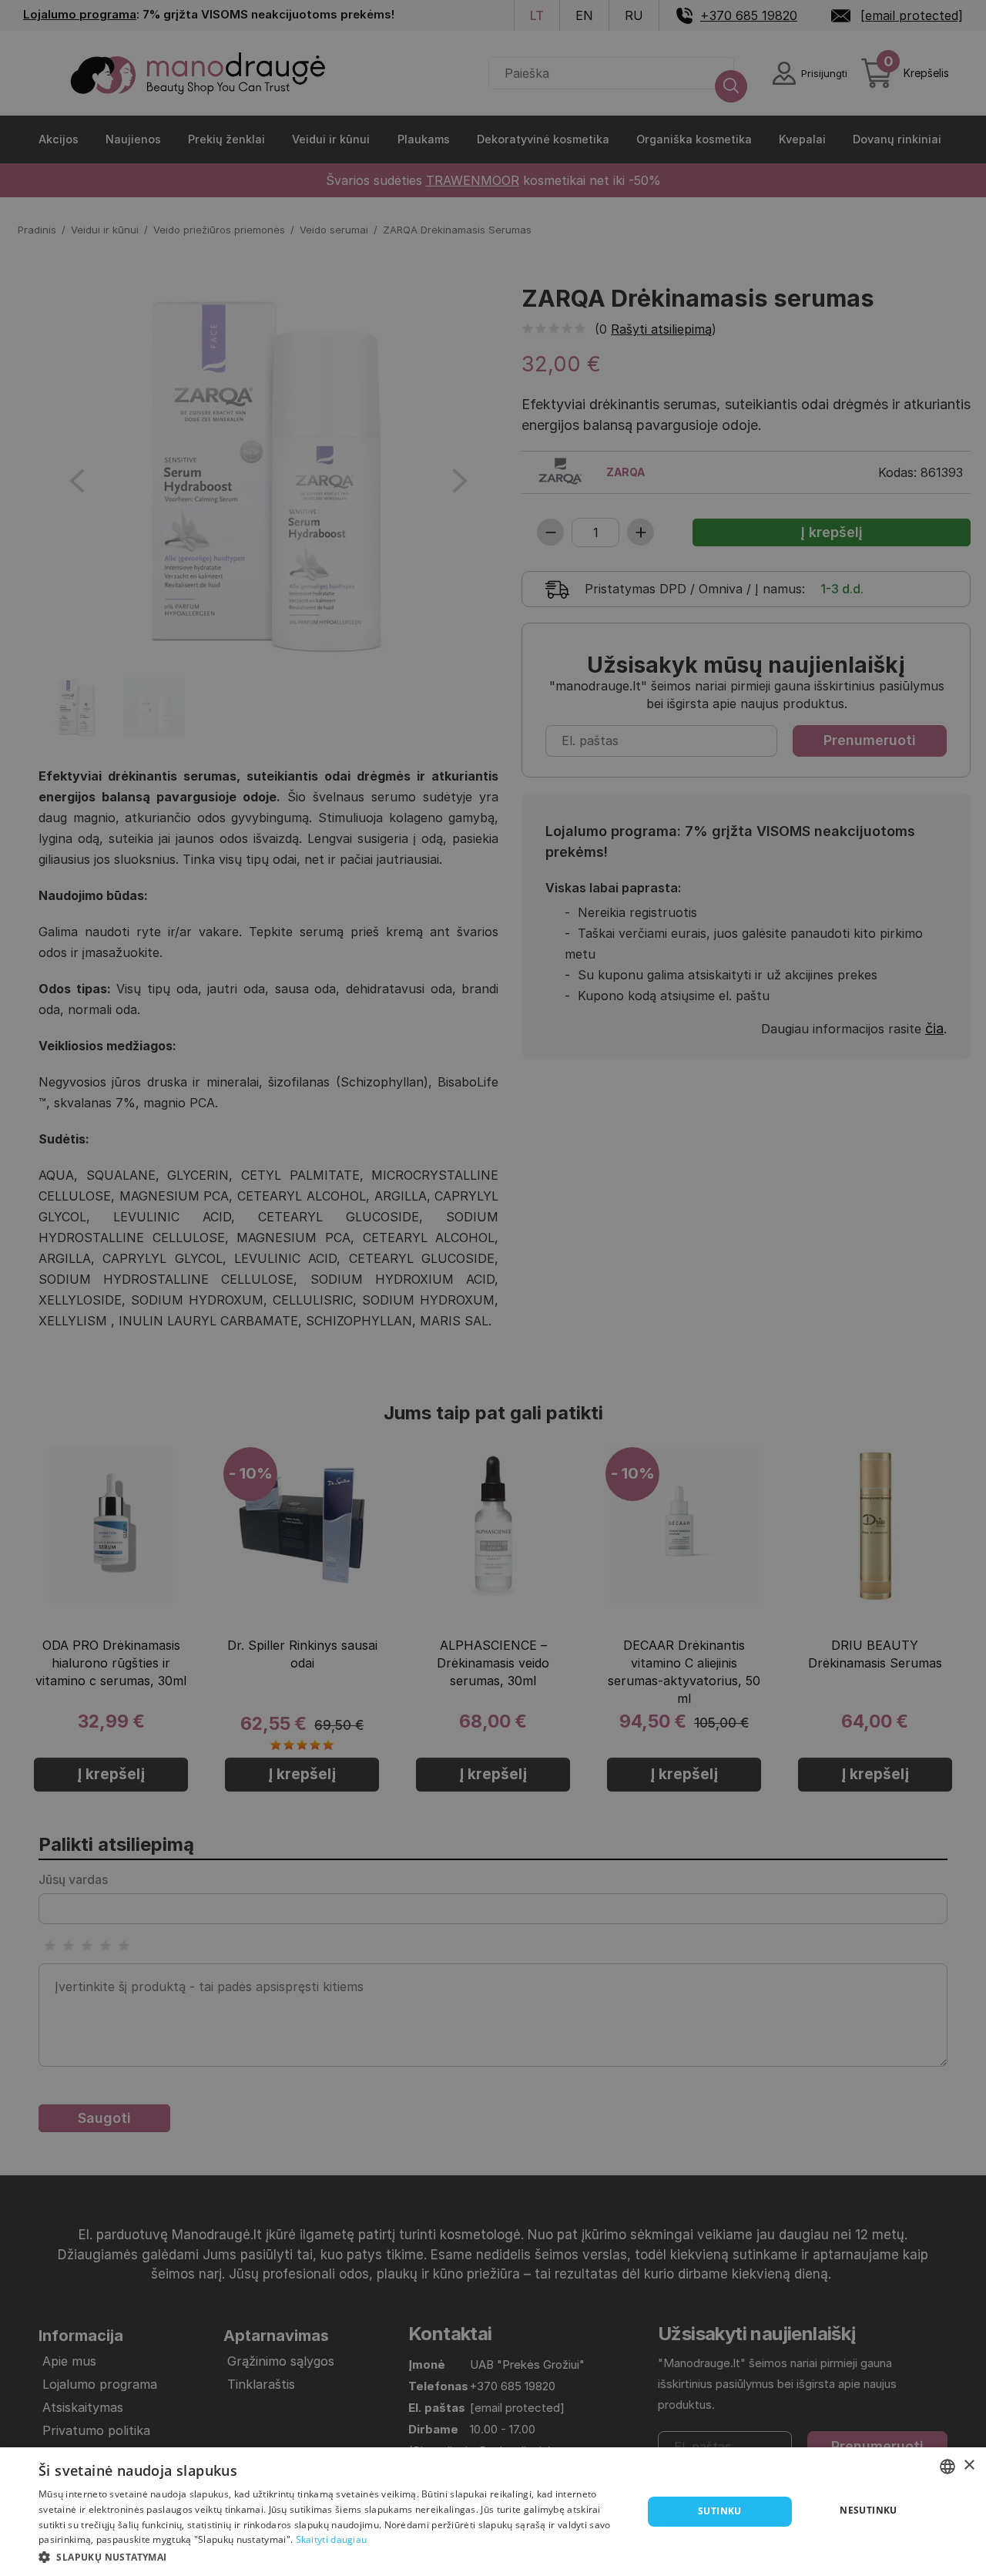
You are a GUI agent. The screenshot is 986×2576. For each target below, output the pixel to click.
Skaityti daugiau (332, 2539)
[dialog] (493, 2512)
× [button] (969, 2465)
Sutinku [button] (720, 2511)
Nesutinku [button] (869, 2510)
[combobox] (947, 2467)
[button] (332, 2556)
